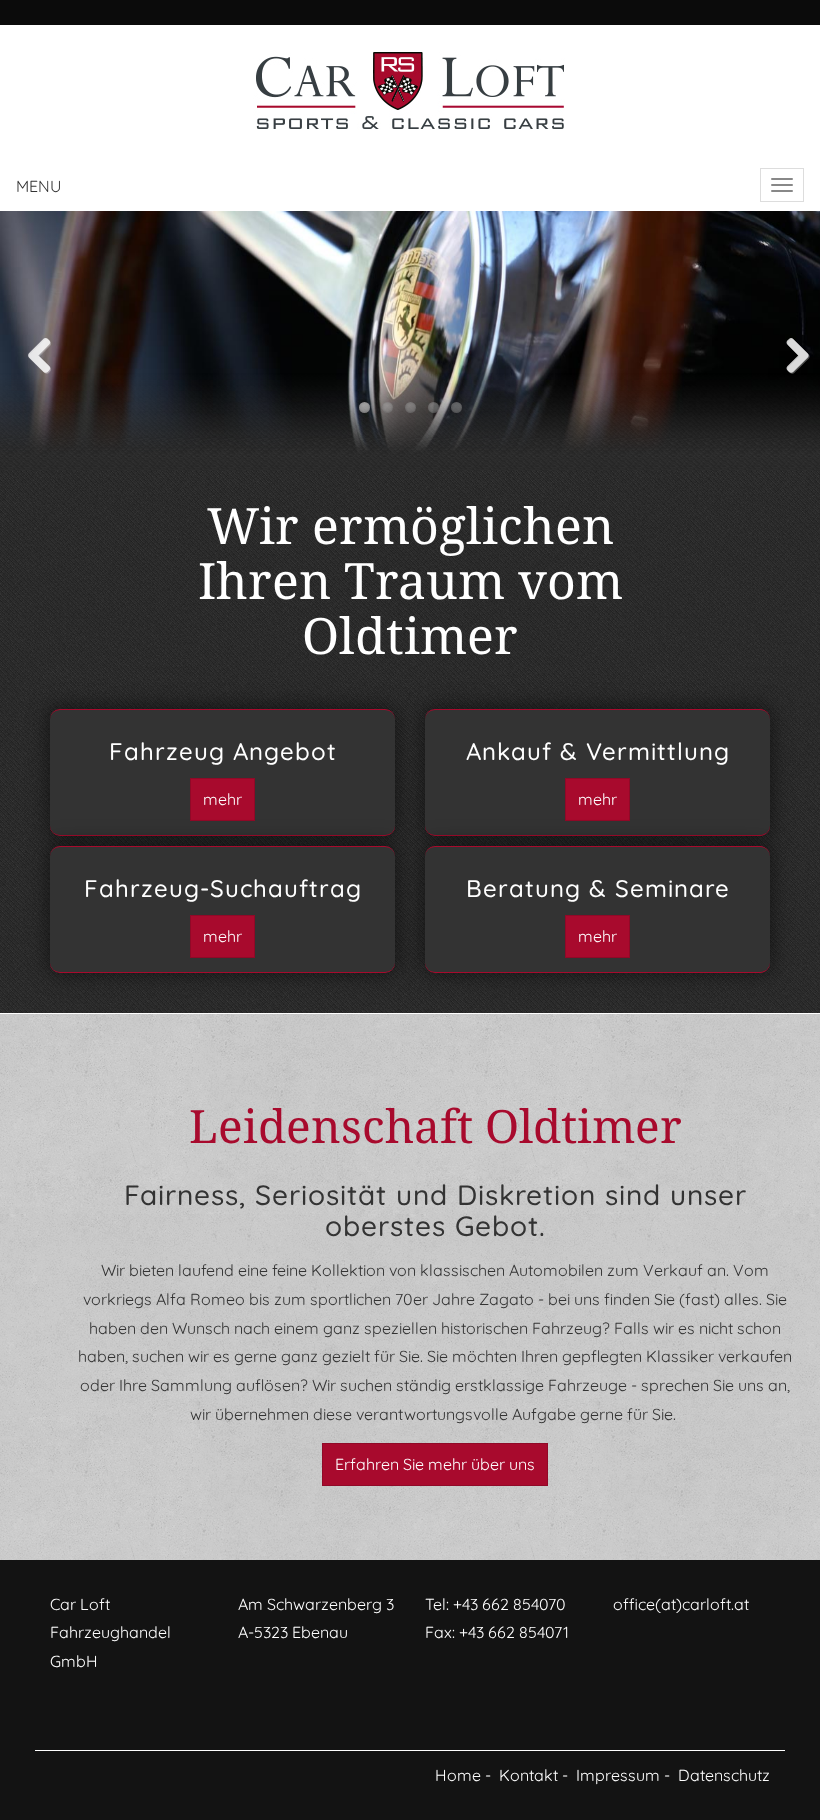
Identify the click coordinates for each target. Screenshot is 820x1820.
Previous (40, 351)
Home (458, 1775)
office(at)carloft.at (681, 1604)
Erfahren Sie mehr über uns (435, 1464)
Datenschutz (724, 1775)
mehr (222, 799)
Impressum (618, 1775)
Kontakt (528, 1775)
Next (780, 351)
